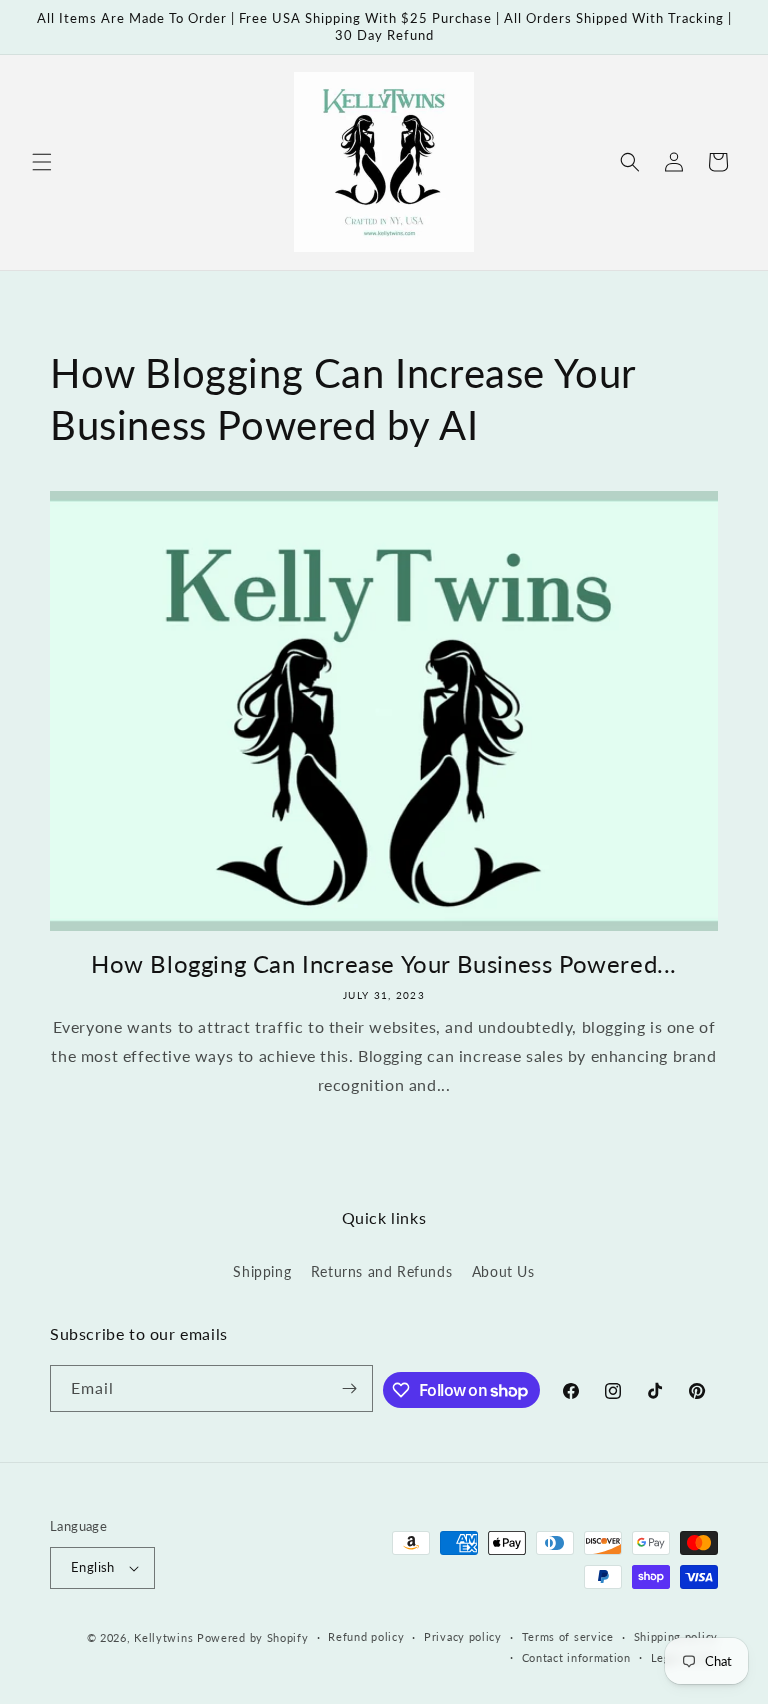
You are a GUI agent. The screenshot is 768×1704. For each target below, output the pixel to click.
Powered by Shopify (253, 1637)
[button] (42, 162)
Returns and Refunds (381, 1271)
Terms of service (568, 1636)
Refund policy (366, 1636)
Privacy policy (463, 1636)
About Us (503, 1271)
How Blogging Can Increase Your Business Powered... (384, 963)
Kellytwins (163, 1637)
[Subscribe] (350, 1388)
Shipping (262, 1271)
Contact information (576, 1657)
